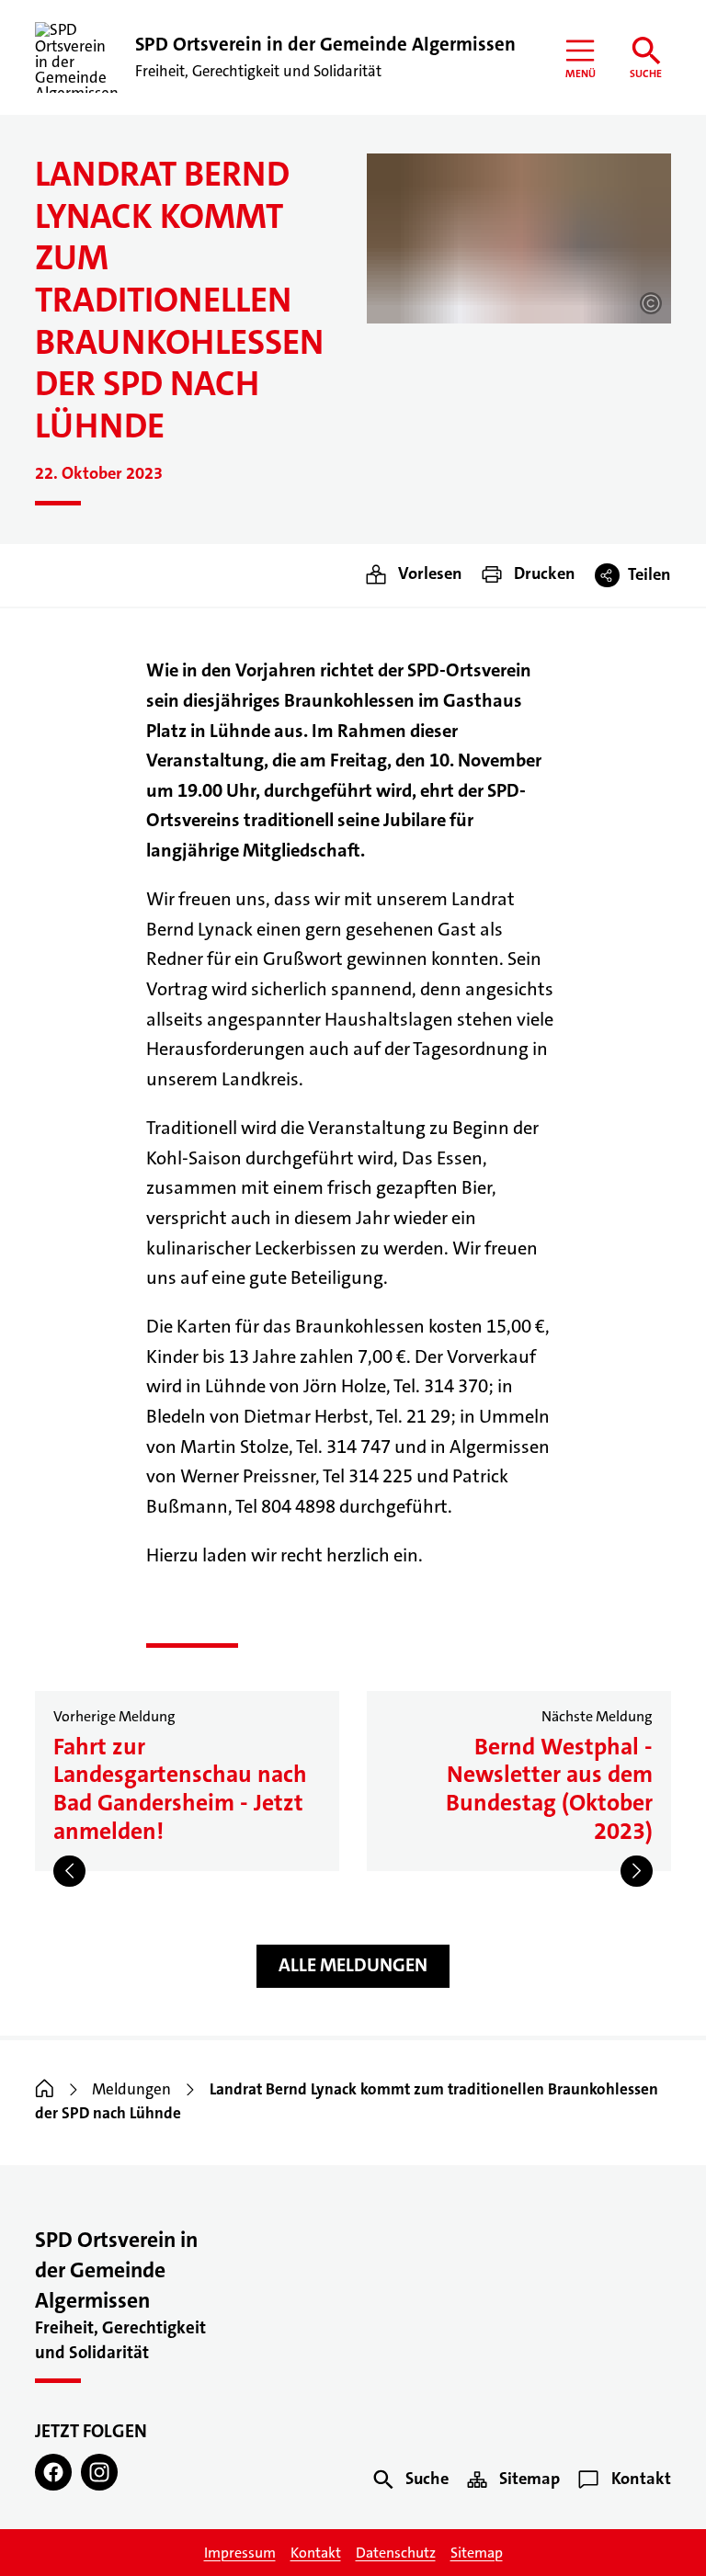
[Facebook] (53, 2472)
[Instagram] (99, 2472)
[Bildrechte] (651, 303)
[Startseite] (45, 2089)
